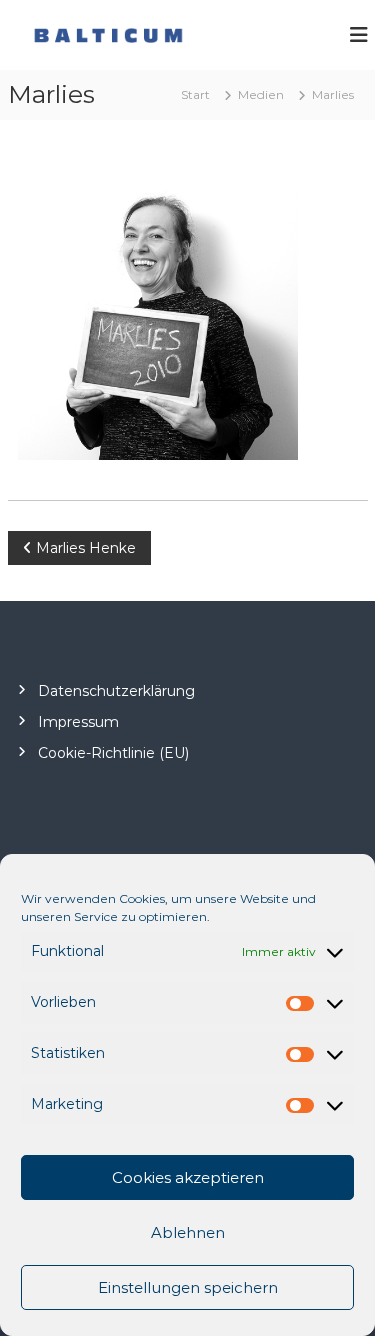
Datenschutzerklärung (116, 691)
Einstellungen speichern (188, 1287)
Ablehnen (188, 1232)
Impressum (78, 722)
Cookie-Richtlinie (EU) (113, 753)
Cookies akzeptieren (188, 1177)
